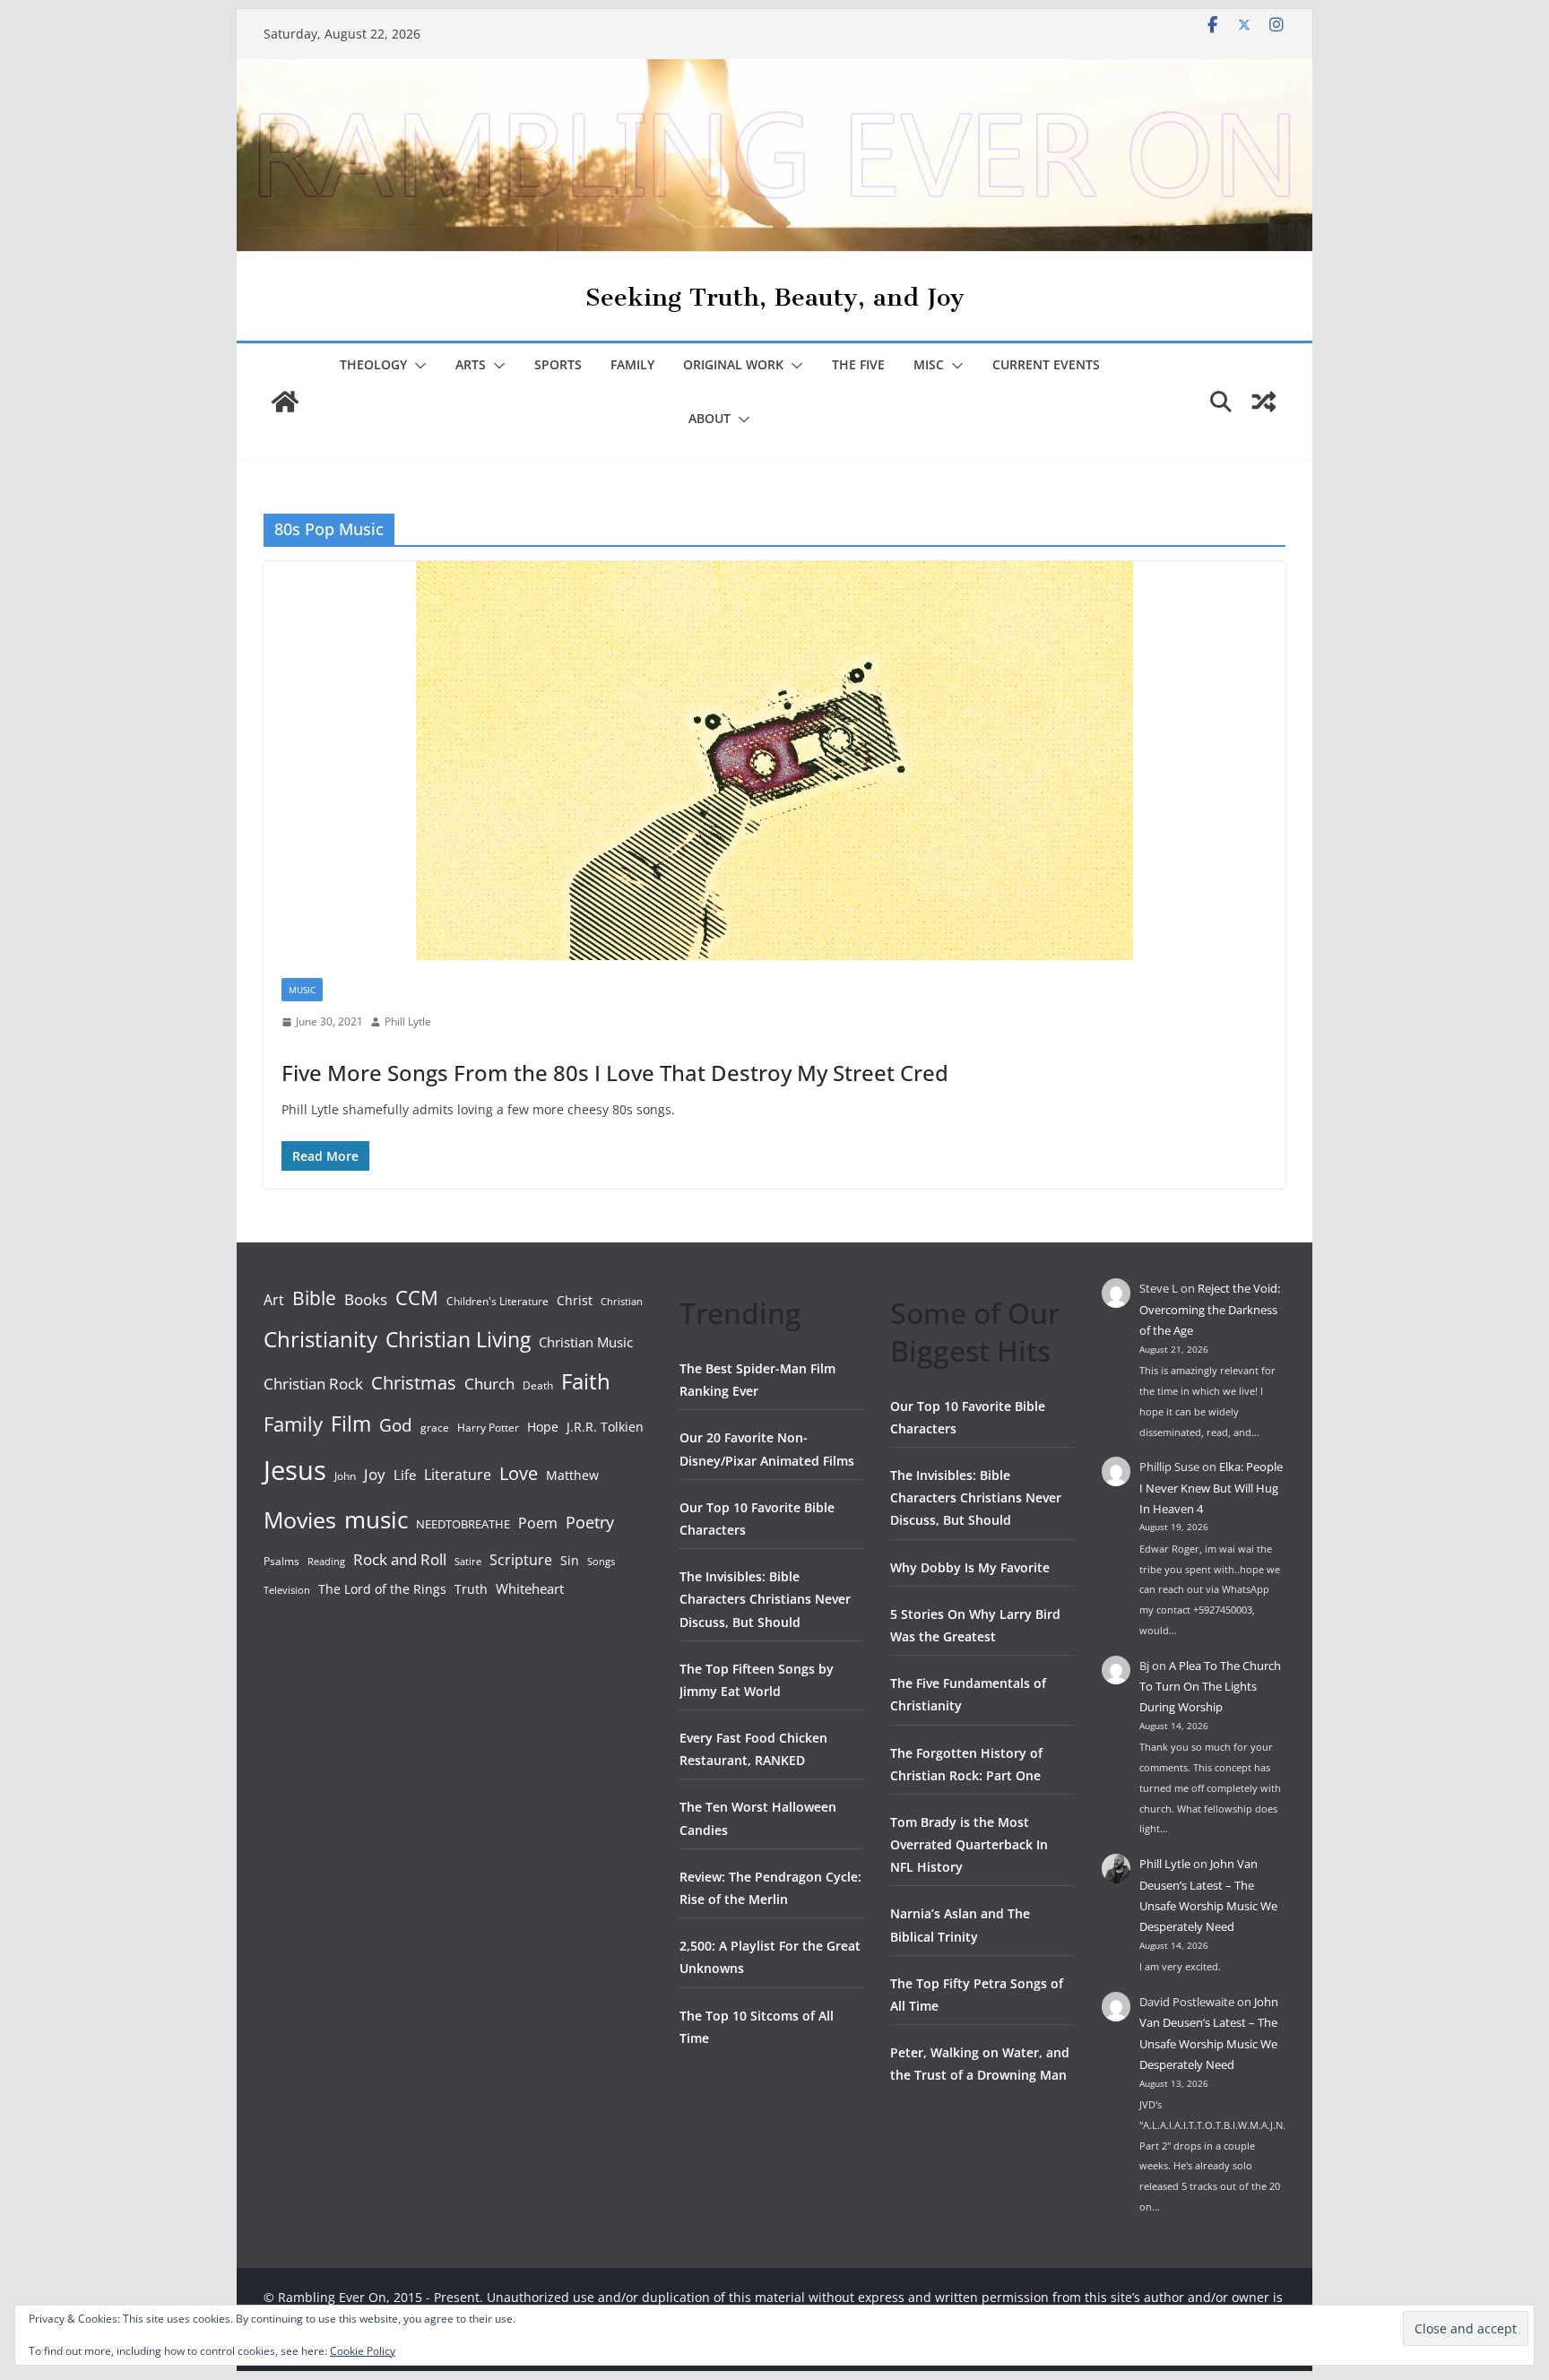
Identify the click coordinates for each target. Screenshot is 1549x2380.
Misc (929, 364)
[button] (417, 366)
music (376, 1519)
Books (366, 1299)
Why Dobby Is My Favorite (970, 1567)
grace (435, 1428)
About (710, 418)
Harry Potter (488, 1428)
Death (538, 1385)
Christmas (414, 1382)
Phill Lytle (408, 1021)
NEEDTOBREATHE (463, 1524)
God (396, 1425)
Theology (373, 364)
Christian (622, 1302)
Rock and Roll (400, 1559)
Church (489, 1384)
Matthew (572, 1475)
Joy (375, 1474)
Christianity (320, 1339)
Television (287, 1590)
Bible (314, 1298)
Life (405, 1475)
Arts (471, 364)
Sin (570, 1560)
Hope (543, 1427)
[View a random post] (1264, 402)
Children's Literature (498, 1301)
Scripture (521, 1560)
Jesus (295, 1470)
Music (302, 990)
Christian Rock (313, 1384)
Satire (468, 1562)
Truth (471, 1589)
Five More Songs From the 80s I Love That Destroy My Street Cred (615, 1073)
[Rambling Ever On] (774, 72)
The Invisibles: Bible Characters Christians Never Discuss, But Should (765, 1599)
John (345, 1476)
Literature (458, 1475)
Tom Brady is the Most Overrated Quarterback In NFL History (969, 1844)
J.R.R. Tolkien (605, 1427)
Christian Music (586, 1342)
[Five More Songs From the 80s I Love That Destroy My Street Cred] (774, 761)
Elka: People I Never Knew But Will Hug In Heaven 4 (1211, 1488)
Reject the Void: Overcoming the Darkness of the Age (1210, 1309)
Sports (558, 364)
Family (632, 364)
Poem (538, 1523)
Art (274, 1300)
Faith (586, 1381)
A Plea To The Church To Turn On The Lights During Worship (1210, 1687)
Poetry (590, 1522)
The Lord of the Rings (382, 1589)
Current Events (1046, 364)
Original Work (733, 364)
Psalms (281, 1561)
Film (351, 1424)
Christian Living (458, 1339)
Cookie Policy (363, 2351)
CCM (417, 1298)
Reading (326, 1562)
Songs (601, 1561)
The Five (858, 364)
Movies (300, 1519)
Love (519, 1473)
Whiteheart (530, 1588)
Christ (575, 1300)
